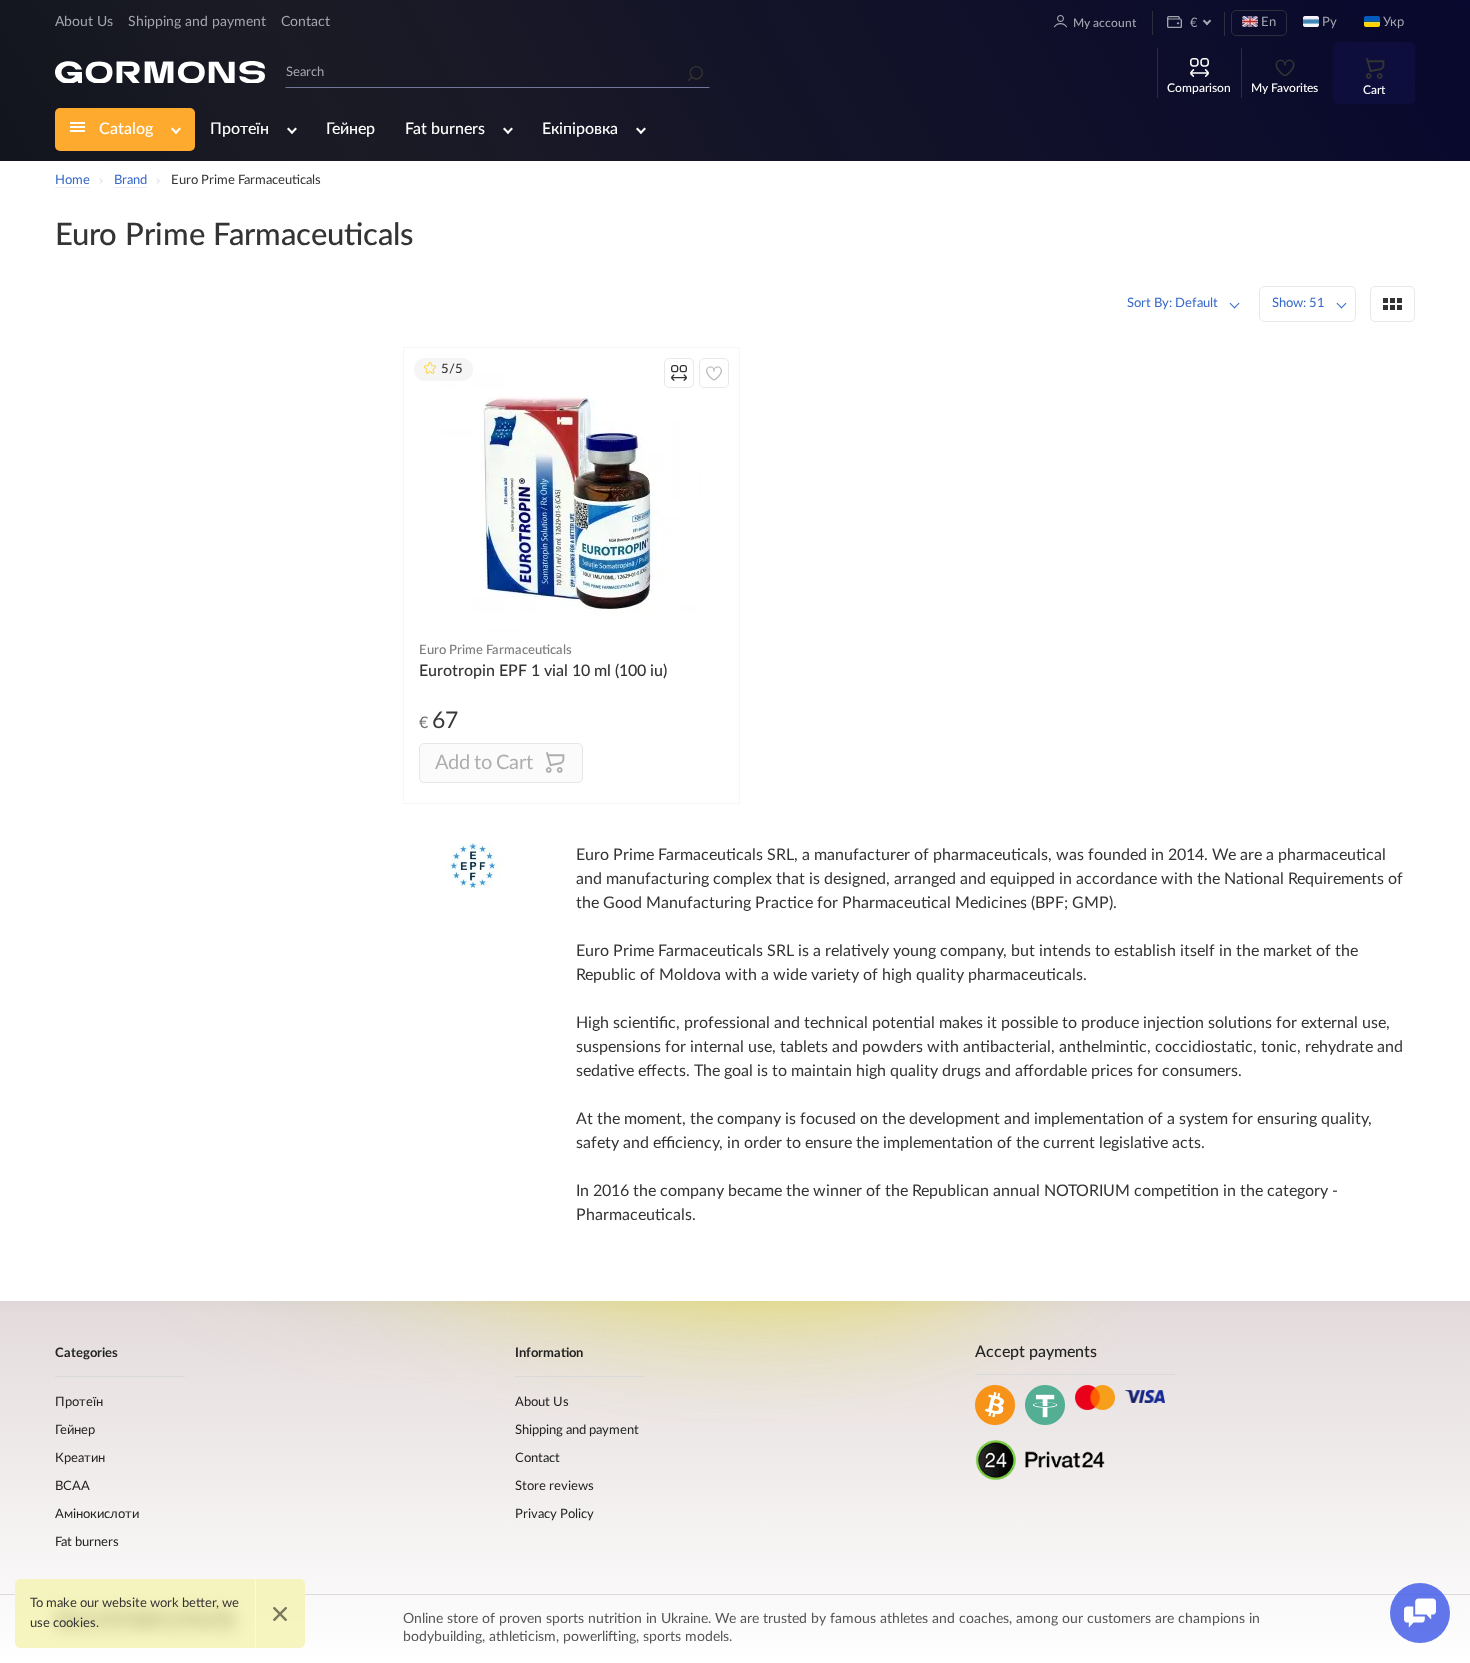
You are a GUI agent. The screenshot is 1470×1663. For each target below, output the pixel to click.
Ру (1328, 22)
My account (1104, 23)
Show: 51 (1298, 303)
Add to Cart (484, 763)
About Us (84, 22)
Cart (1374, 90)
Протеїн (239, 129)
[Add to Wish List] (714, 373)
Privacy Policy (554, 1514)
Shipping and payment (197, 22)
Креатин (80, 1458)
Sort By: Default (1172, 303)
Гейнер (350, 129)
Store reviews (554, 1486)
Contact (305, 22)
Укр (1392, 22)
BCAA (72, 1486)
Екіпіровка (580, 129)
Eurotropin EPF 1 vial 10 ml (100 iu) (543, 671)
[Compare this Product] (679, 373)
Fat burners (445, 129)
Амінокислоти (97, 1514)
